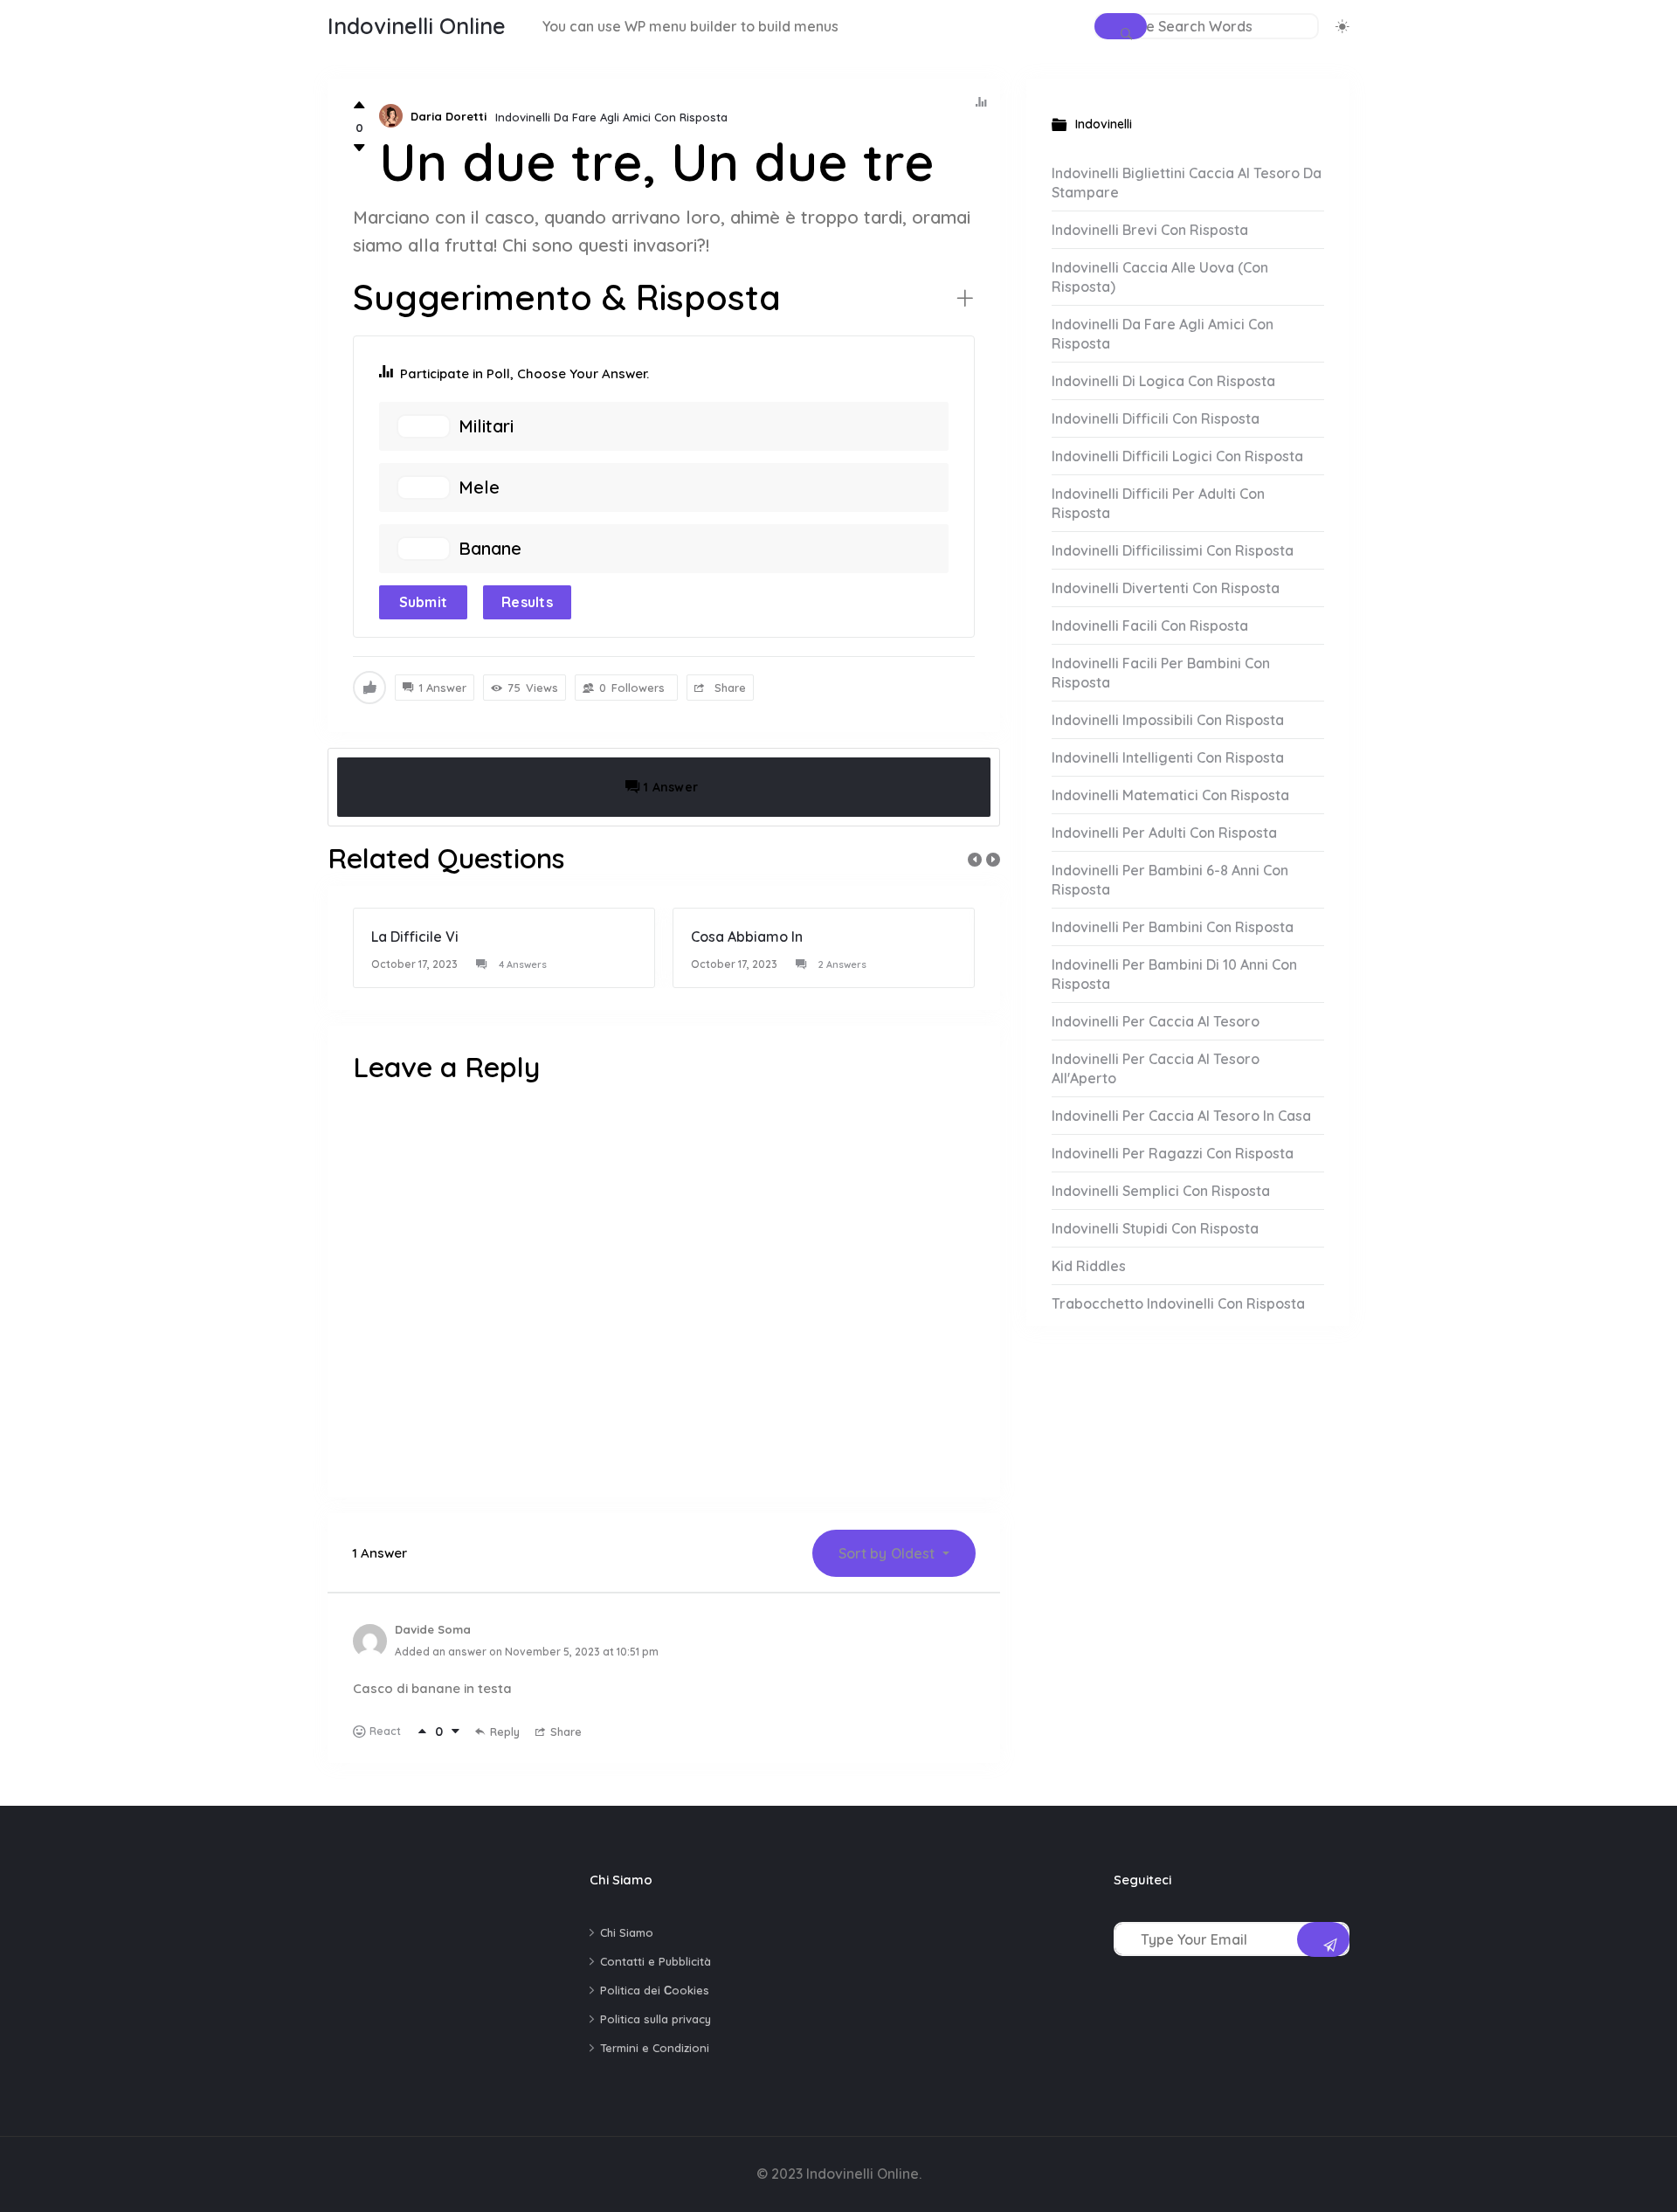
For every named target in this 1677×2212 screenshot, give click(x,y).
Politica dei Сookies (655, 1990)
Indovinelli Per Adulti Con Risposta (1164, 833)
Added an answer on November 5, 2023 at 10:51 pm (527, 1652)
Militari (486, 426)
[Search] (1121, 26)
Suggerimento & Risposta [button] (567, 297)
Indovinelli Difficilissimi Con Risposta (1173, 550)
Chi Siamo (627, 1932)
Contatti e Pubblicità (656, 1961)
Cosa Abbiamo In (747, 937)
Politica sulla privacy (656, 2019)
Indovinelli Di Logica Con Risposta (1163, 381)
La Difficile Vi (415, 937)
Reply (505, 1732)
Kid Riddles (1089, 1266)
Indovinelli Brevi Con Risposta (1150, 230)
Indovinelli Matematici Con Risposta (1170, 795)
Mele (479, 487)
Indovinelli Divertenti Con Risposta (1166, 588)
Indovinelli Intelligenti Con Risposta (1168, 757)
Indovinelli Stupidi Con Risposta (1155, 1228)
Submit (424, 602)
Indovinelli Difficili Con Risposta (1156, 418)
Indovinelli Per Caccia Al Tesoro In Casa (1181, 1116)
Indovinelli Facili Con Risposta (1150, 626)
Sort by (887, 1553)
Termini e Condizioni (655, 2048)
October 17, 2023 (414, 964)
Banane (490, 549)
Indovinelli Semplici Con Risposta (1161, 1191)
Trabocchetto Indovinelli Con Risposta (1178, 1303)
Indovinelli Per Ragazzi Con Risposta (1173, 1153)
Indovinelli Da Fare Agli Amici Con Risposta (611, 117)
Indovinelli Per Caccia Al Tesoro (1156, 1021)
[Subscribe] (1323, 1939)
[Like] (359, 105)
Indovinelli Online (417, 26)
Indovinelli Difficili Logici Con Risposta (1177, 456)
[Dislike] (359, 148)
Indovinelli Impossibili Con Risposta (1168, 720)
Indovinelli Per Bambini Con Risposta (1173, 927)
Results (527, 602)
